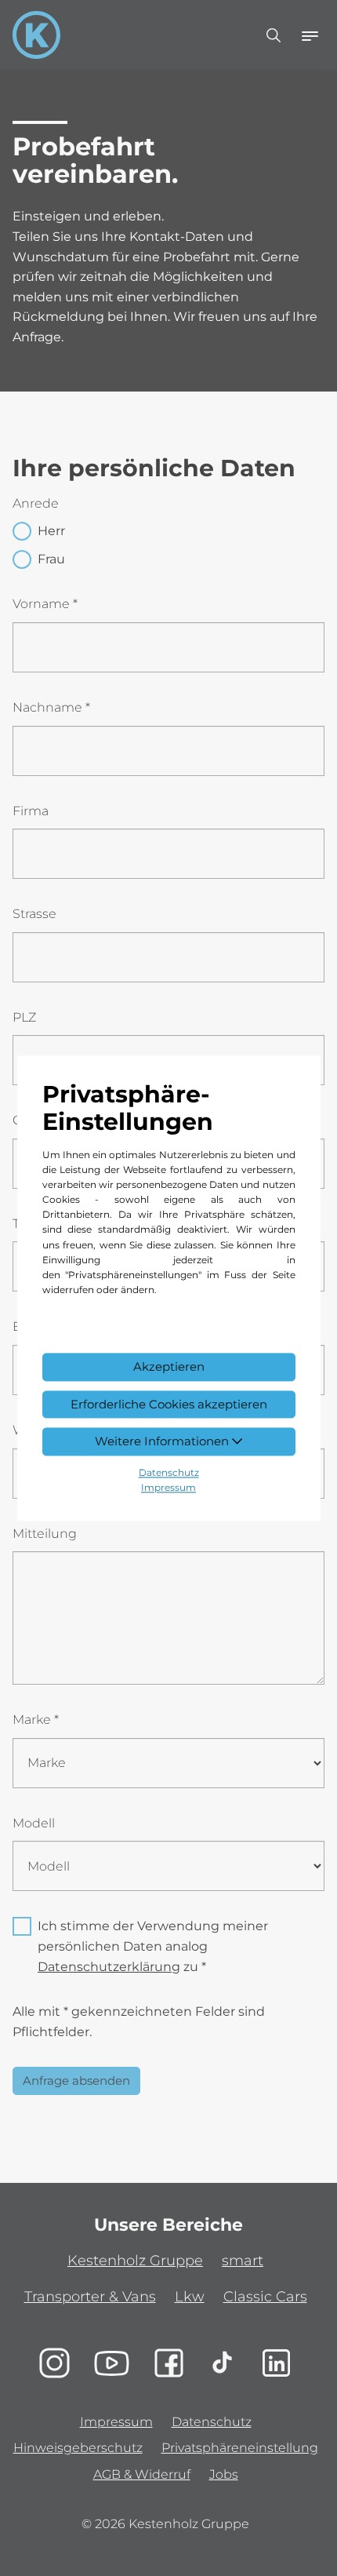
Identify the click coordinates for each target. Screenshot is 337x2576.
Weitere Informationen (163, 1442)
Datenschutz (169, 1473)
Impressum (168, 1488)
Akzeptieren (169, 1366)
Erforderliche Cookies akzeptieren (169, 1404)
